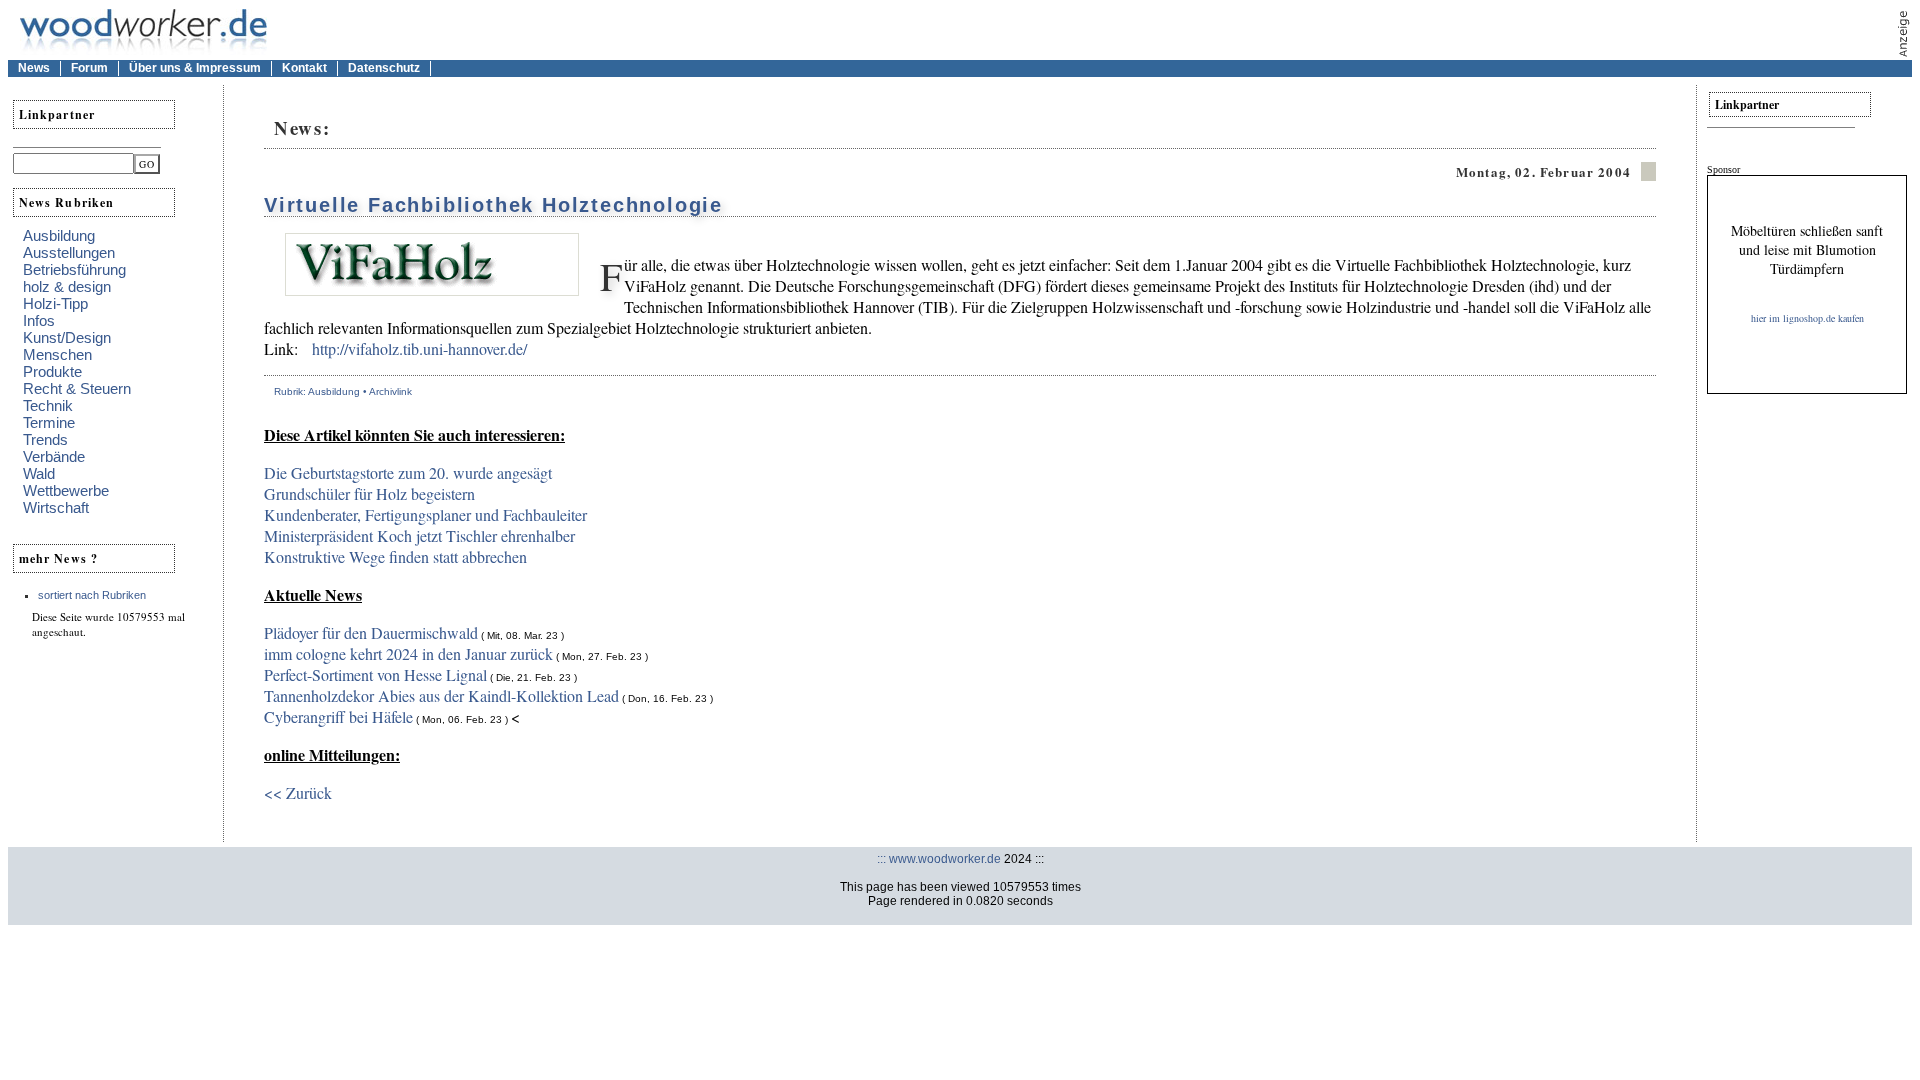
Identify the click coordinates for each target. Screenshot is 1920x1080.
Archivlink (390, 391)
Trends (45, 439)
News (34, 68)
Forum (89, 68)
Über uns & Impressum (195, 68)
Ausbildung (59, 235)
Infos (39, 320)
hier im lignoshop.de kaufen (1807, 318)
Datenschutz (384, 68)
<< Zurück (298, 792)
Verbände (54, 456)
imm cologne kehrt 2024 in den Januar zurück (408, 653)
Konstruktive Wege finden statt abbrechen (395, 556)
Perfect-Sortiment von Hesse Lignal (375, 674)
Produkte (52, 371)
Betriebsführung (74, 269)
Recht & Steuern (77, 388)
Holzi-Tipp (55, 303)
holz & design (67, 286)
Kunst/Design (67, 337)
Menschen (57, 354)
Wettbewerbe (66, 490)
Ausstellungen (69, 252)
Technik (48, 405)
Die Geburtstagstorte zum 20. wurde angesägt (408, 472)
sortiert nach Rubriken (92, 595)
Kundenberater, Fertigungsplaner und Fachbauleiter (425, 514)
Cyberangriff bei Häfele (338, 716)
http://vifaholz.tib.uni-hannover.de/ (419, 348)
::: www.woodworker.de (939, 859)
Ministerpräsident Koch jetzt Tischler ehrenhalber (419, 535)
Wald (39, 473)
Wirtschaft (56, 507)
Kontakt (304, 68)
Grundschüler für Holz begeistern (369, 493)
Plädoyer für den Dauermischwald (371, 632)
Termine (49, 422)
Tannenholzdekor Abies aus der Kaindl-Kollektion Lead (441, 695)
